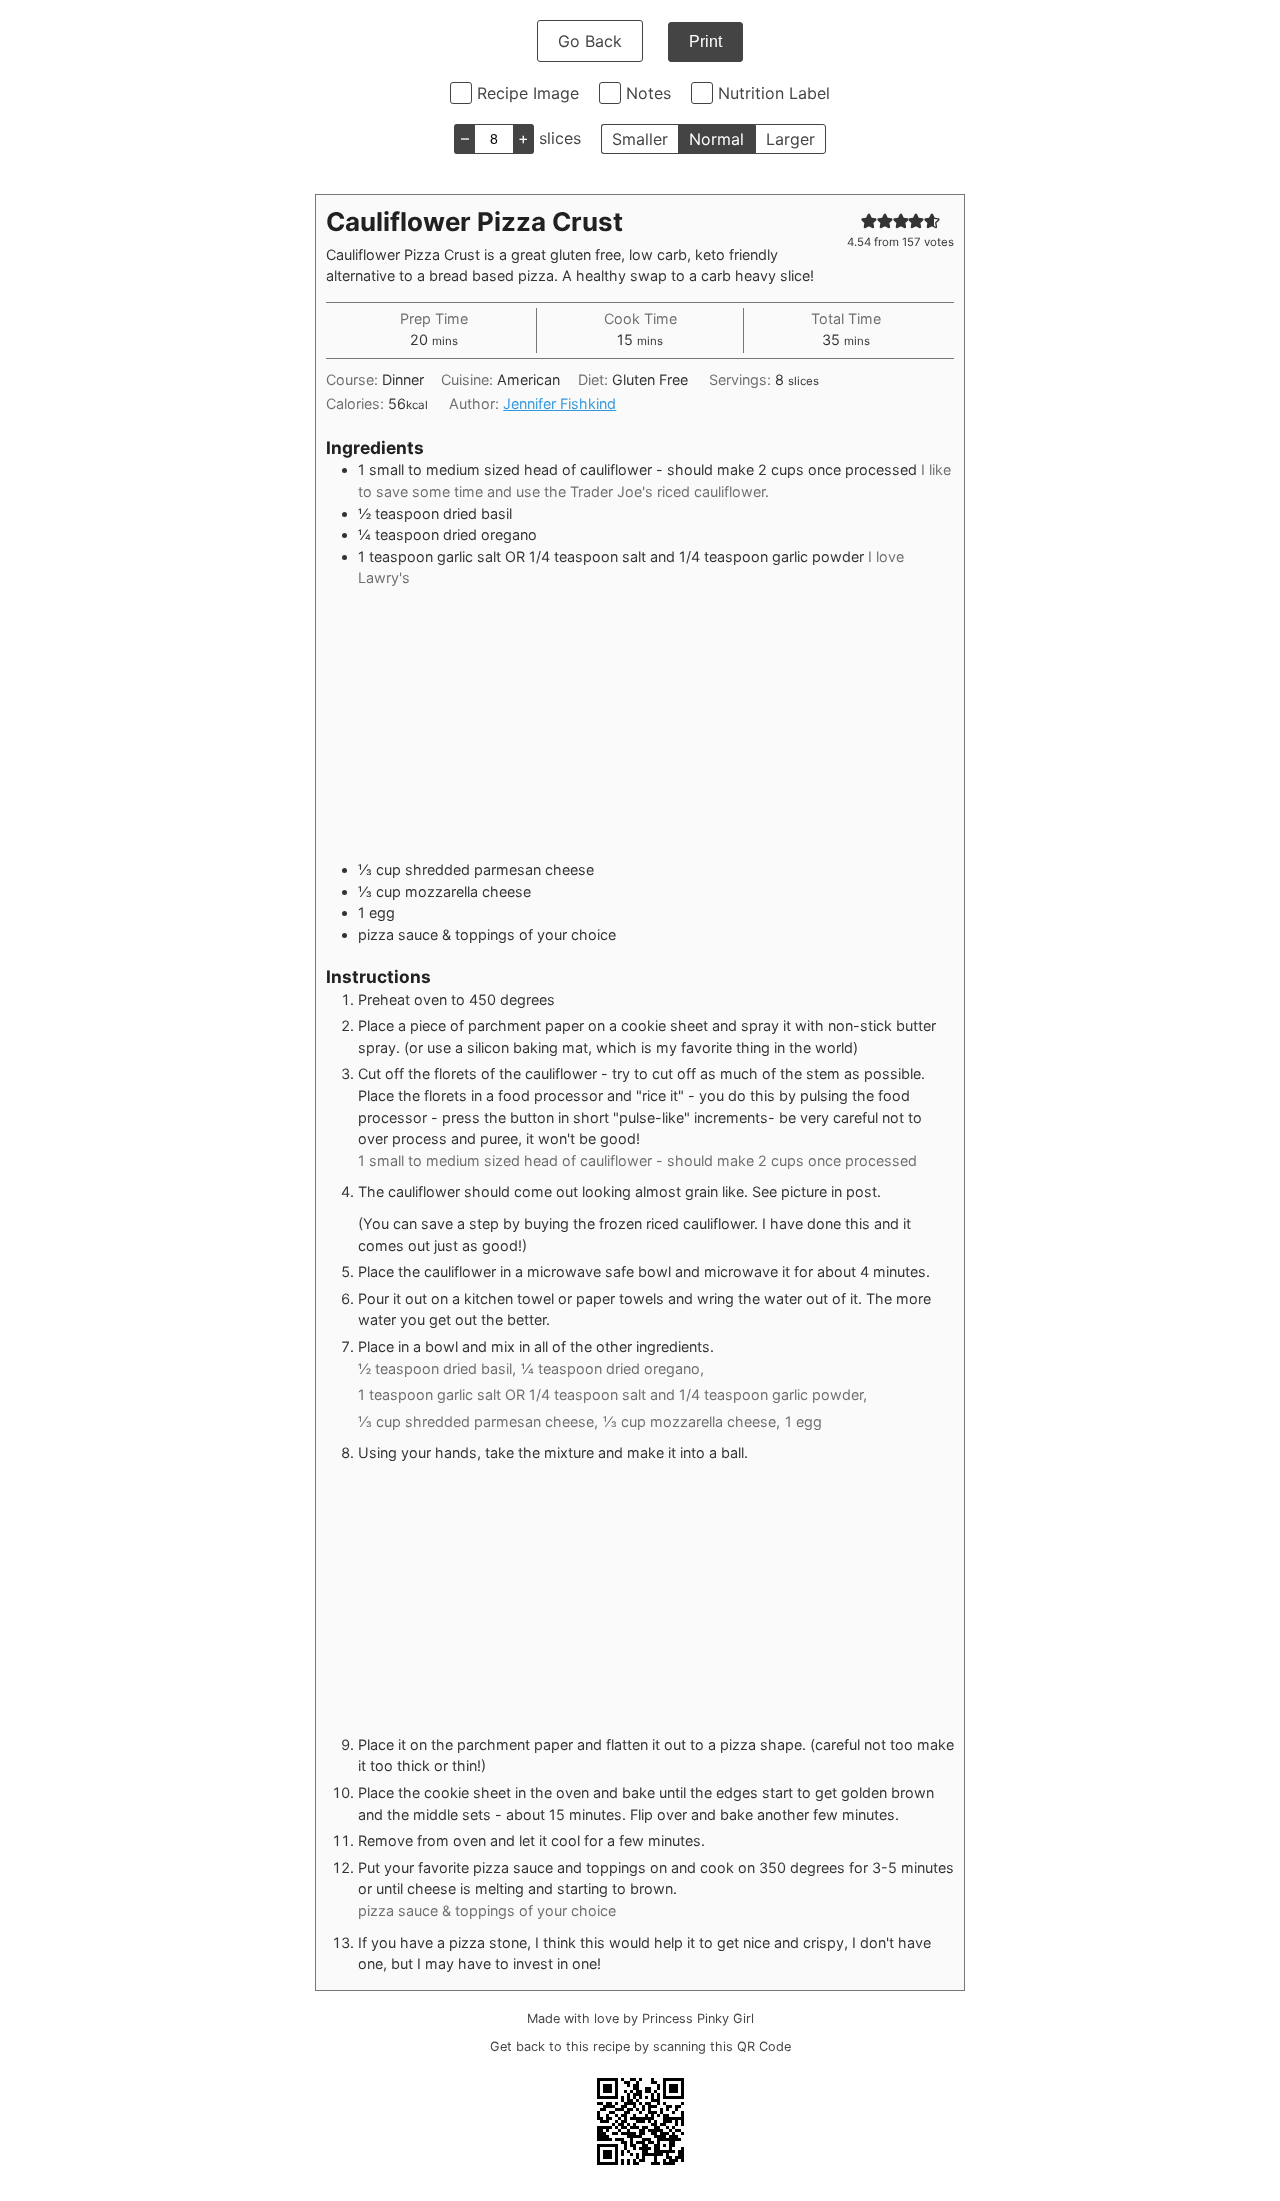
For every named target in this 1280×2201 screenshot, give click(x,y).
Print (705, 41)
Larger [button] (790, 139)
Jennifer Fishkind (559, 403)
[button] (869, 220)
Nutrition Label (774, 93)
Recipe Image (528, 93)
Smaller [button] (640, 139)
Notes (648, 93)
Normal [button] (716, 139)
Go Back (590, 41)
